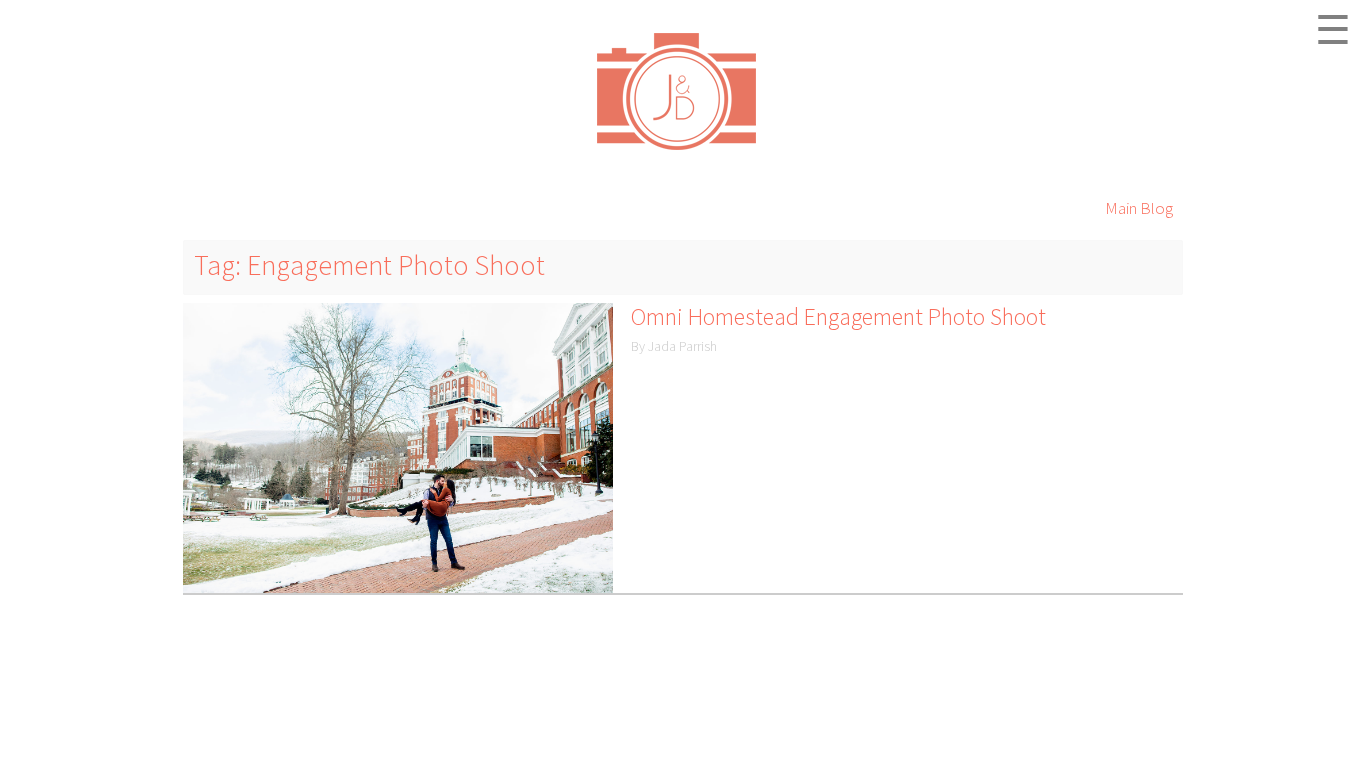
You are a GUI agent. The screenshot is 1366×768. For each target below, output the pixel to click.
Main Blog (1139, 208)
